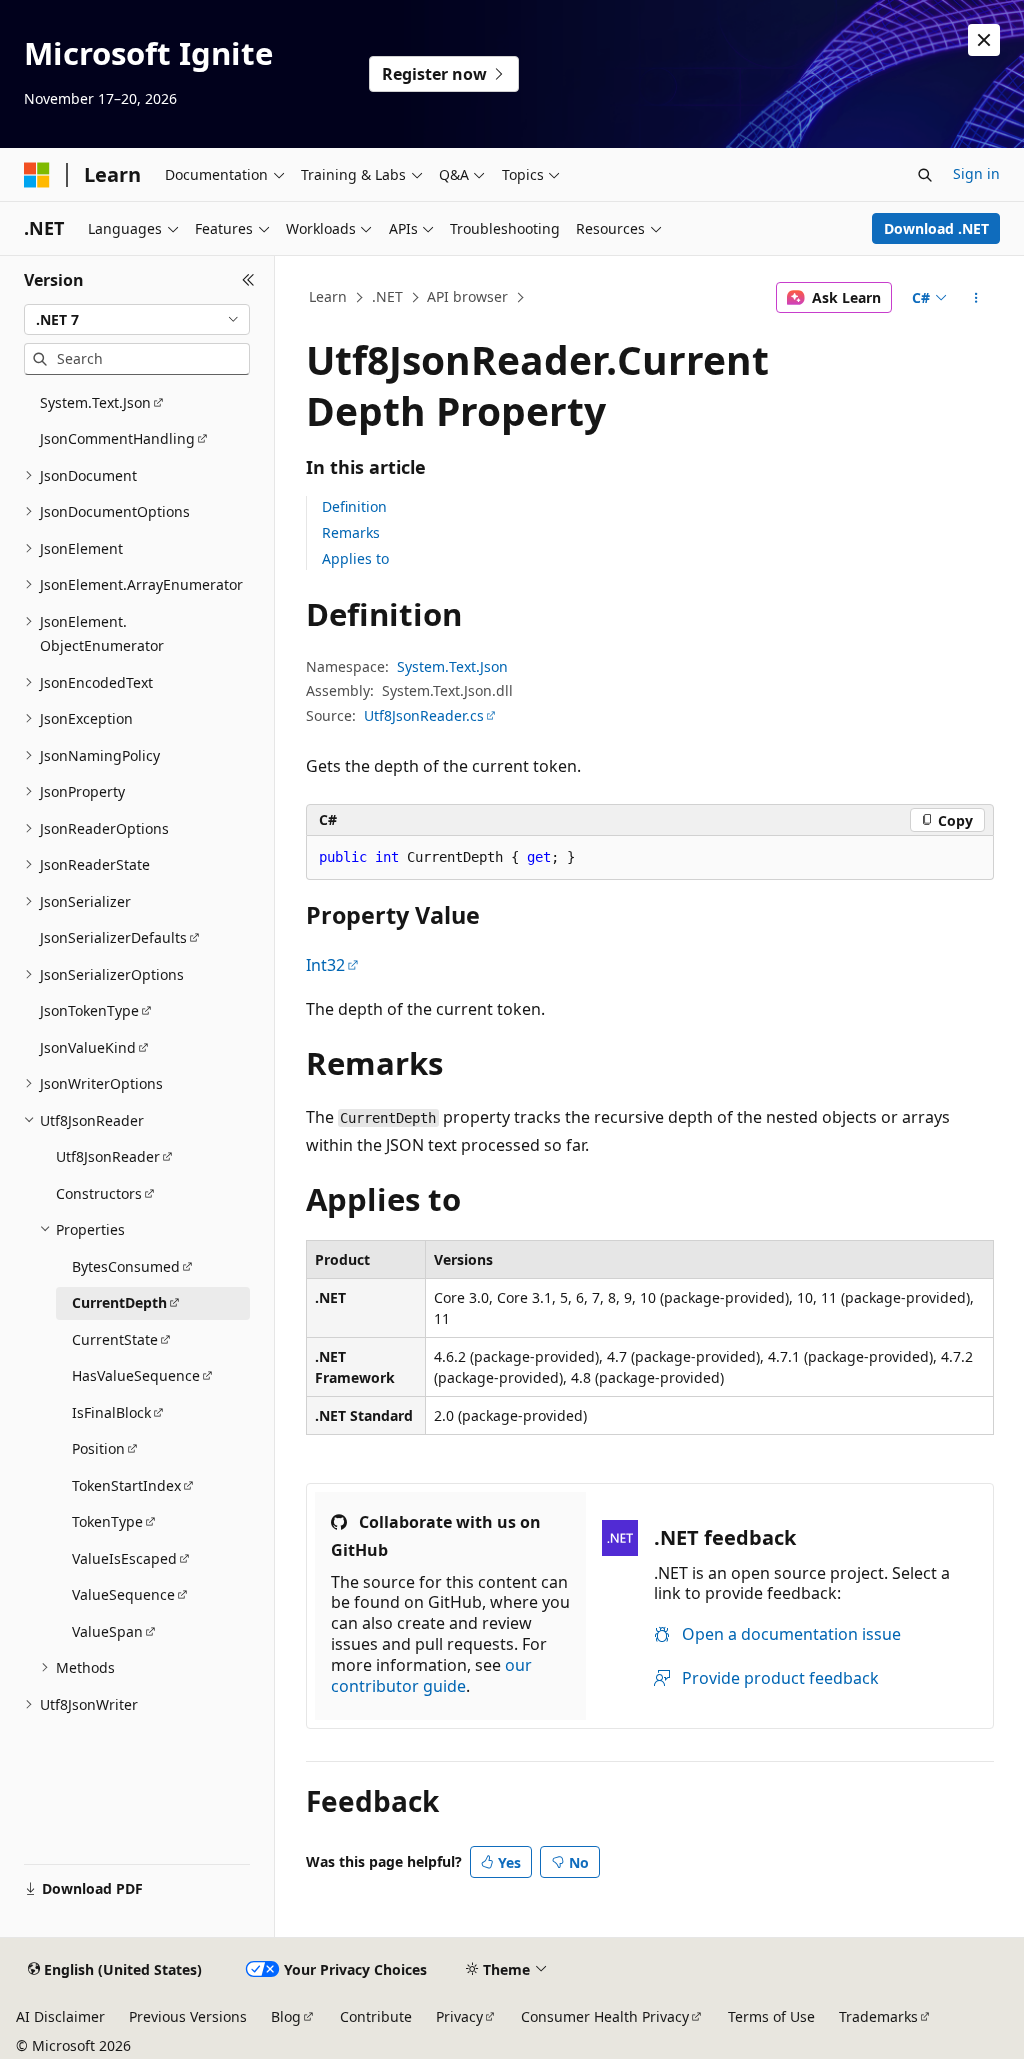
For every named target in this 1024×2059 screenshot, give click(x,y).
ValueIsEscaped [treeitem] (124, 1558)
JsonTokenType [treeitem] (89, 1010)
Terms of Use (771, 2016)
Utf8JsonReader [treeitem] (108, 1156)
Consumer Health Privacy (605, 2016)
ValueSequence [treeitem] (123, 1594)
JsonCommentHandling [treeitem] (117, 438)
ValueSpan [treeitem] (107, 1631)
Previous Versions (188, 2016)
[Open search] (925, 175)
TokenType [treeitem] (107, 1521)
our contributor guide (431, 1675)
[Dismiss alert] (984, 40)
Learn (328, 296)
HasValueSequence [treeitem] (136, 1375)
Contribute (376, 2016)
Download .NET (936, 228)
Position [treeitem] (98, 1448)
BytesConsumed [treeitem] (126, 1266)
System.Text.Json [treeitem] (95, 402)
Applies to (355, 558)
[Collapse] (248, 280)
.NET (387, 296)
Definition (354, 506)
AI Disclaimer (60, 2016)
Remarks (351, 532)
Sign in (976, 173)
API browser (467, 296)
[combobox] (137, 320)
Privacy (459, 2016)
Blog (286, 2016)
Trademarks (878, 2016)
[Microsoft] (37, 175)
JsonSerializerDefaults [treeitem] (113, 937)
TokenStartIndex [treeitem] (126, 1485)
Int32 (325, 965)
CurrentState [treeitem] (115, 1339)
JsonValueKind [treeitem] (88, 1047)
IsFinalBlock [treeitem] (111, 1412)
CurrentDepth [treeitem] (119, 1302)
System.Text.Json (452, 666)
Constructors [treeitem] (99, 1193)
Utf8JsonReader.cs (424, 715)
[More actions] (975, 298)
